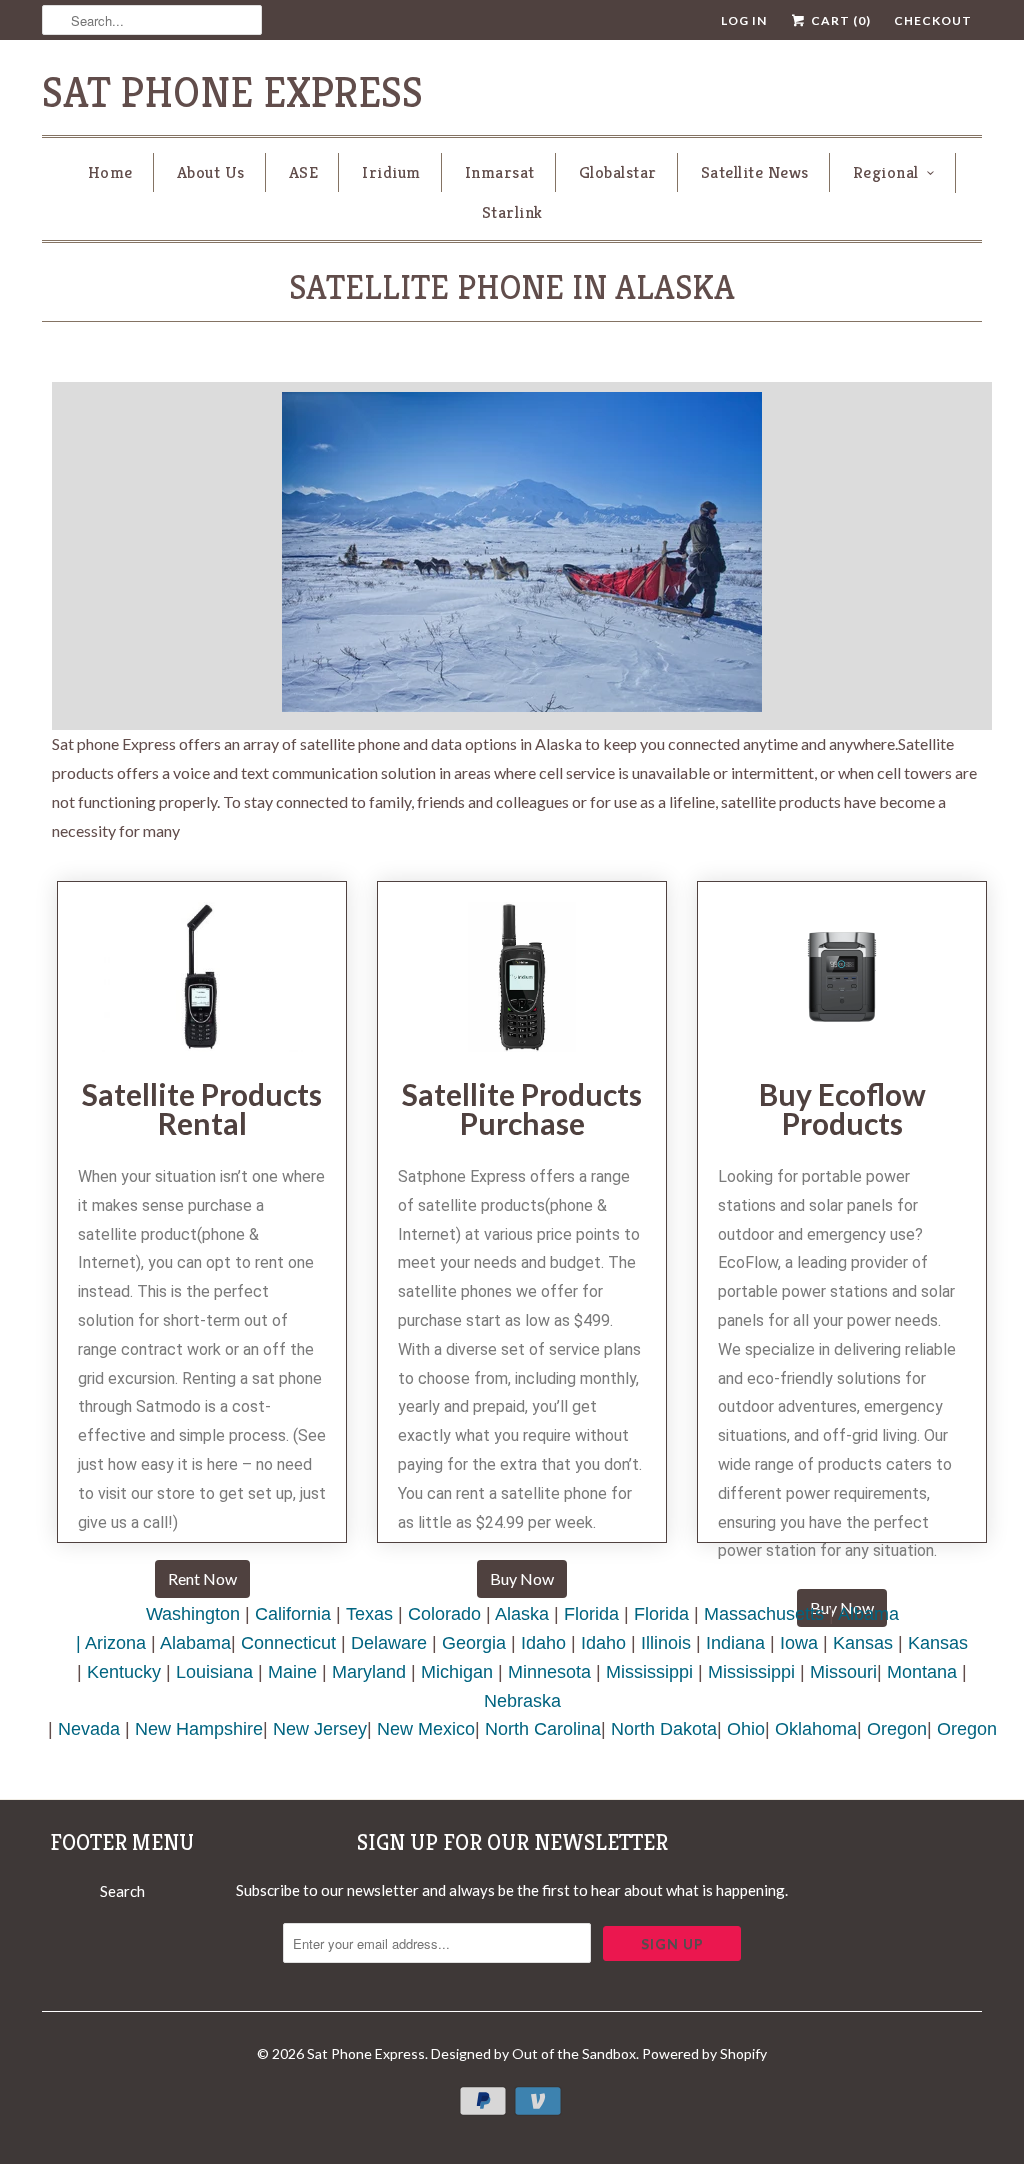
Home (110, 172)
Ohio (746, 1729)
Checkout (933, 20)
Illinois (666, 1643)
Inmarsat (500, 172)
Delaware (389, 1643)
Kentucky (124, 1672)
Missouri (843, 1672)
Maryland (369, 1672)
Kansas (863, 1643)
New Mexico (426, 1729)
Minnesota (549, 1672)
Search (122, 1891)
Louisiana (214, 1672)
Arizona (115, 1643)
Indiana (735, 1643)
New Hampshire (199, 1729)
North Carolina (543, 1729)
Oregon (897, 1729)
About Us (211, 172)
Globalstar (618, 172)
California (293, 1614)
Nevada (89, 1729)
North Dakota (664, 1729)
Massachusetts (764, 1614)
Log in (744, 20)
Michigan (457, 1672)
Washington (193, 1614)
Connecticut (288, 1643)
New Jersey (320, 1729)
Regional (886, 172)
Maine (292, 1672)
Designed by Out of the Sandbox (533, 2053)
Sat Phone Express (232, 92)
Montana (922, 1672)
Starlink (512, 212)
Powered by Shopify (704, 2053)
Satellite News (755, 172)
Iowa (799, 1643)
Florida (591, 1614)
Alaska (522, 1614)
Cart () (839, 20)
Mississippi (649, 1672)
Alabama (195, 1643)
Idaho (543, 1643)
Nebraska (522, 1701)
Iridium (391, 172)
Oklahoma (816, 1729)
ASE (304, 172)
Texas (369, 1614)
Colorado (444, 1614)
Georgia (474, 1643)
